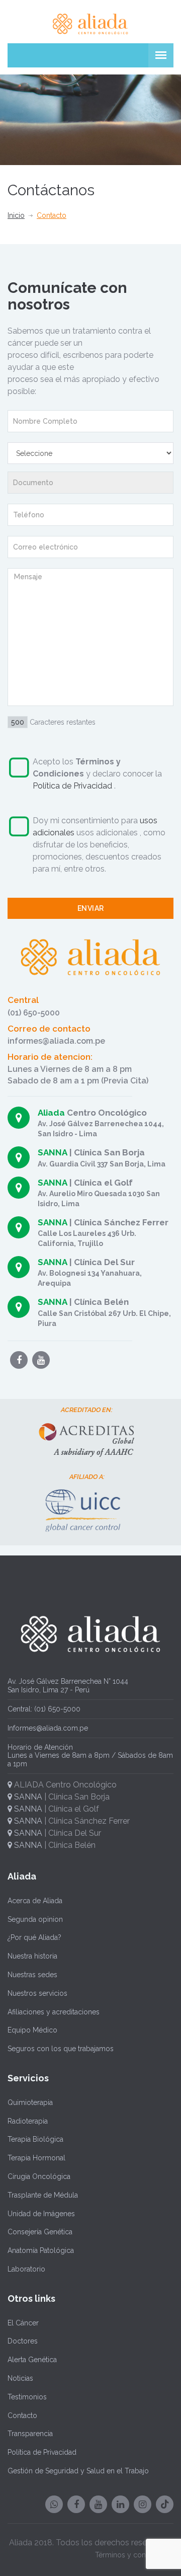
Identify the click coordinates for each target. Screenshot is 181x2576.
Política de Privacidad (73, 786)
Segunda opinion (35, 1919)
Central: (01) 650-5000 (44, 1709)
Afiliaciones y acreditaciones (54, 2012)
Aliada (51, 1113)
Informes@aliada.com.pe (48, 1728)
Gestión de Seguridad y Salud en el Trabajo (78, 2471)
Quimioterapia (30, 2102)
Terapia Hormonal (36, 2158)
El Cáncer (23, 2323)
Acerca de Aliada (35, 1901)
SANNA (53, 1152)
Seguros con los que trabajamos (61, 2049)
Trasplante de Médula (43, 2195)
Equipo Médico (32, 2030)
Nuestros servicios (37, 1993)
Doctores (23, 2341)
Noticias (20, 2378)
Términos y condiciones (134, 2555)
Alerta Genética (32, 2360)
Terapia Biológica (35, 2139)
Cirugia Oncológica (39, 2176)
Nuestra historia (32, 1956)
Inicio (16, 215)
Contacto (22, 2415)
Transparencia (30, 2434)
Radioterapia (28, 2121)
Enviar (91, 908)
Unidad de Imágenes (41, 2214)
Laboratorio (26, 2269)
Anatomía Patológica (41, 2250)
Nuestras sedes (32, 1975)
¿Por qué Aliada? (34, 1937)
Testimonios (27, 2397)
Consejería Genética (40, 2232)
